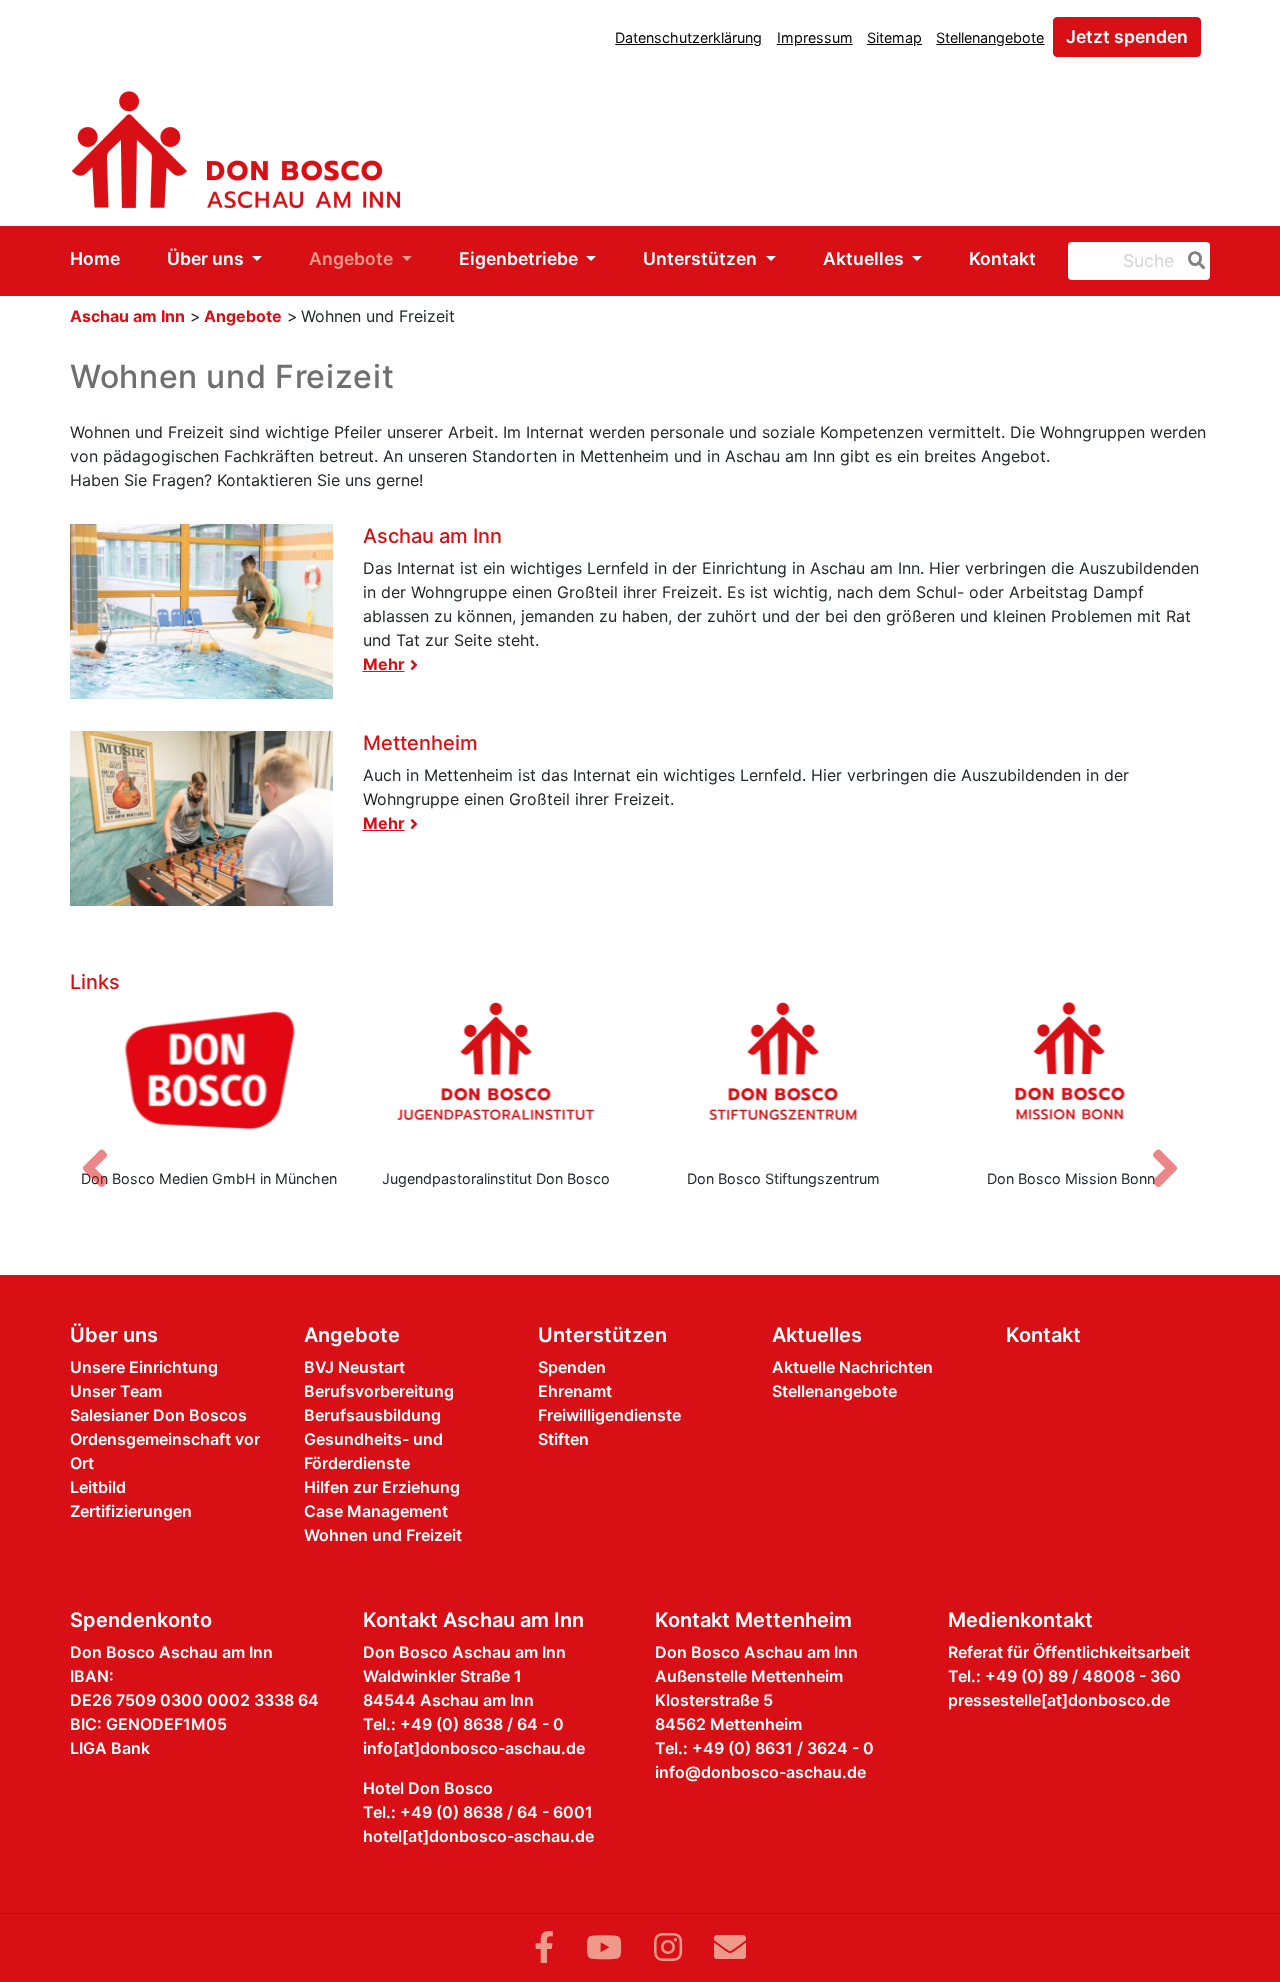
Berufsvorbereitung (379, 1391)
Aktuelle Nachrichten (852, 1367)
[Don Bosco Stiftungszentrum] (784, 1077)
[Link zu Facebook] (544, 1947)
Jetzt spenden (1127, 36)
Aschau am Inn (127, 316)
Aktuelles (865, 258)
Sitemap (894, 37)
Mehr (384, 664)
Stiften (563, 1439)
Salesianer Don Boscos (158, 1415)
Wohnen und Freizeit (383, 1535)
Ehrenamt (575, 1391)
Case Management (376, 1511)
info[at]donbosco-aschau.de (474, 1748)
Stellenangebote (990, 37)
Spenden (572, 1367)
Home (95, 258)
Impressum (815, 37)
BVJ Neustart (354, 1367)
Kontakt (1002, 258)
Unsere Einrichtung (144, 1367)
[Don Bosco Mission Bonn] (1072, 1077)
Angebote (353, 258)
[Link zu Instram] (668, 1947)
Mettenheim (420, 743)
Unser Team (116, 1391)
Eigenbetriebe (520, 258)
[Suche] (1193, 261)
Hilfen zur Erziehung (382, 1487)
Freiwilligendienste (609, 1415)
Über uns (207, 258)
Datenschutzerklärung (688, 37)
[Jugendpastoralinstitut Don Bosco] (497, 1077)
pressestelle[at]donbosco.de (1059, 1700)
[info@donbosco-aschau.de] (730, 1947)
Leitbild (98, 1487)
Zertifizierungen (131, 1511)
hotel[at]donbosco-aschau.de (478, 1836)
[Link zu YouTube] (604, 1947)
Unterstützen (702, 258)
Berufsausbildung (372, 1415)
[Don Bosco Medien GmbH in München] (209, 1077)
